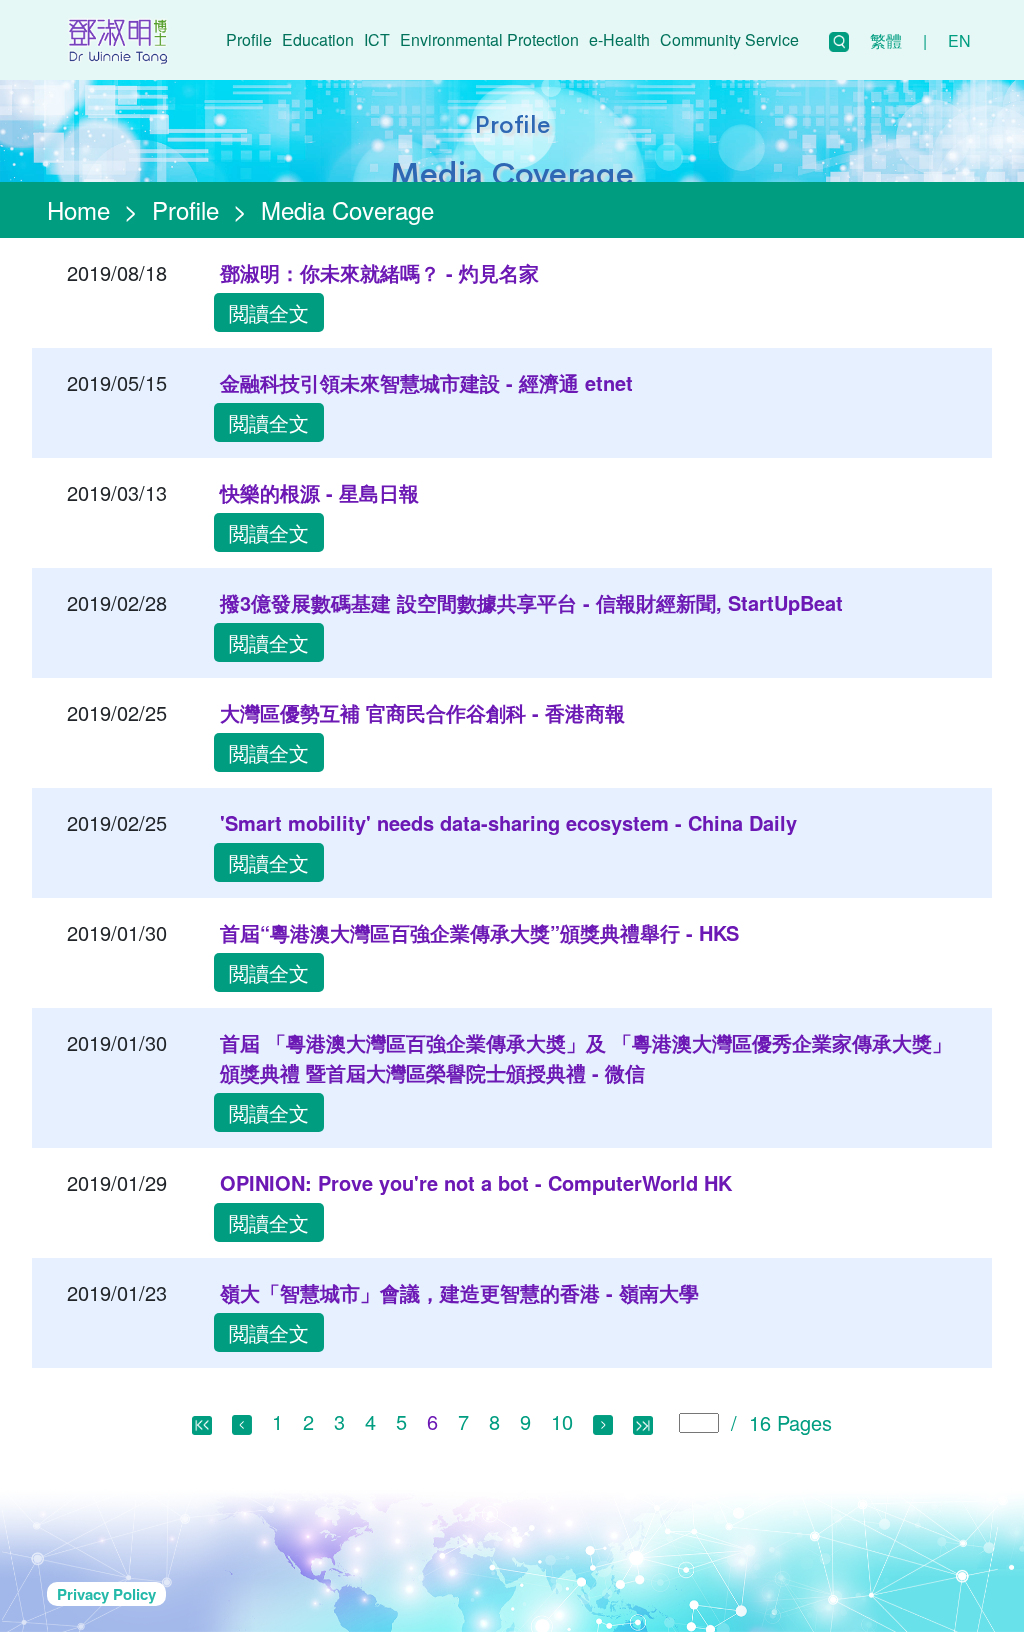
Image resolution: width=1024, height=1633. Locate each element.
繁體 (886, 40)
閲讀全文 (269, 312)
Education (318, 39)
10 (562, 1421)
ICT (377, 39)
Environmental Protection (489, 39)
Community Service (729, 39)
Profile (249, 39)
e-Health (619, 39)
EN (959, 40)
